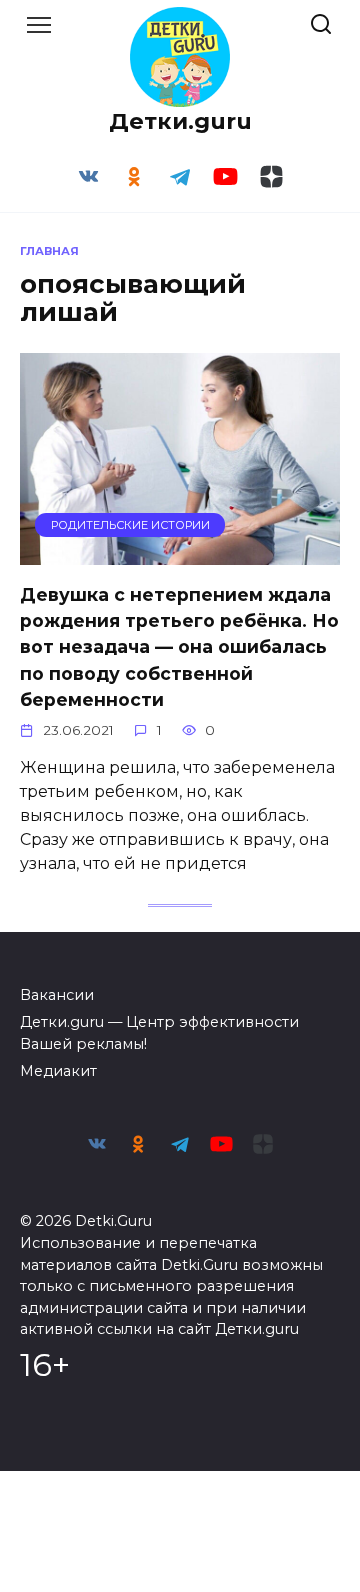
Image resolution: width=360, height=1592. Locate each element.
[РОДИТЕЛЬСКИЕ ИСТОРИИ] (180, 552)
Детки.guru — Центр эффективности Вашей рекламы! (159, 1033)
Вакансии (57, 995)
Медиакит (58, 1071)
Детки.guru (180, 121)
